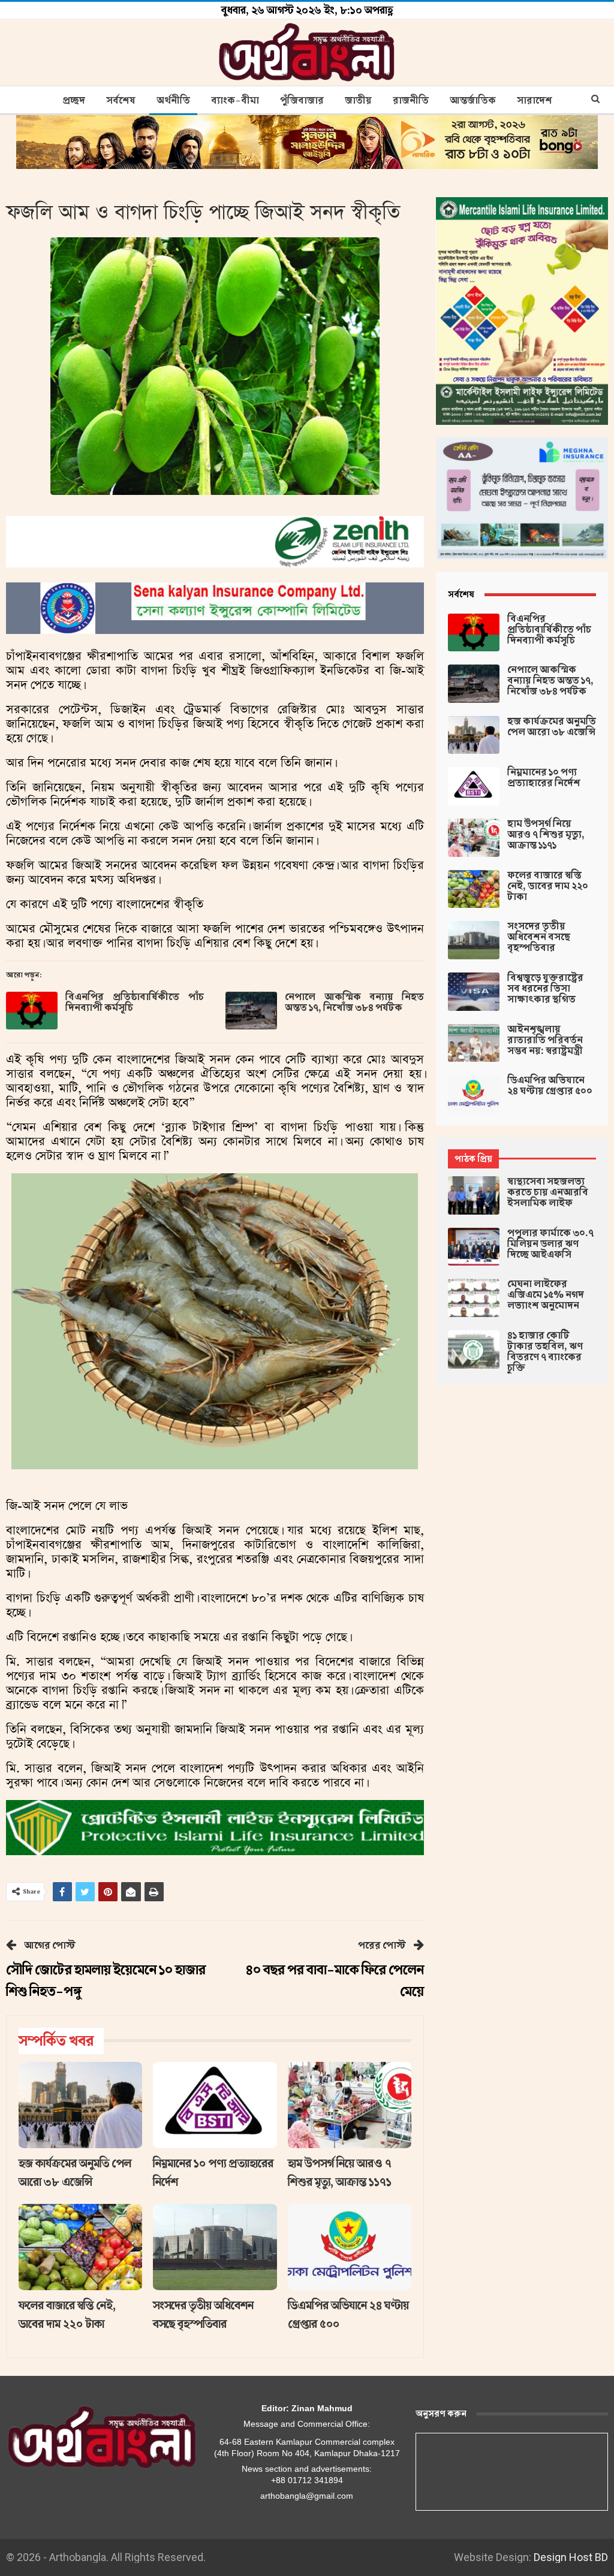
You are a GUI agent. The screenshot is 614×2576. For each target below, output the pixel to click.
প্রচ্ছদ (74, 101)
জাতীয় (358, 101)
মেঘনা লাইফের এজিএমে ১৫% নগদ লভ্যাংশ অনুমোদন (546, 1295)
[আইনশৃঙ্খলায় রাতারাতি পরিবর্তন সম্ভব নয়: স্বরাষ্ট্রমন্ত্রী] (474, 1043)
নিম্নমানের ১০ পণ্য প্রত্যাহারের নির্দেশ (544, 778)
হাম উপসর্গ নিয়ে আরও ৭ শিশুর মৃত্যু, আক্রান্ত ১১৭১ (546, 835)
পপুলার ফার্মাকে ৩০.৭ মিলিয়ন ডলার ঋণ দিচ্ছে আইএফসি (550, 1244)
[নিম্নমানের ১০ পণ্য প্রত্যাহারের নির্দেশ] (215, 2105)
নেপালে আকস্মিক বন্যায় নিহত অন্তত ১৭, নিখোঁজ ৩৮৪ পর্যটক (354, 1002)
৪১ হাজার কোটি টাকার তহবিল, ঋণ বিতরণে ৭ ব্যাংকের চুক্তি (545, 1352)
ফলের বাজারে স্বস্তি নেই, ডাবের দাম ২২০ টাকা (548, 886)
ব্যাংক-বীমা (235, 101)
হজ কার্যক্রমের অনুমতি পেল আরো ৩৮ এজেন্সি (552, 727)
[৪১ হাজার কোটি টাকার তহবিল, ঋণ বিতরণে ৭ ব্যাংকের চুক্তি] (474, 1349)
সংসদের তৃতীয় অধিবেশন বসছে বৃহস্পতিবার (539, 937)
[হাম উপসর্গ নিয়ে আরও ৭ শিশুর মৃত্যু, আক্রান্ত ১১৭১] (350, 2105)
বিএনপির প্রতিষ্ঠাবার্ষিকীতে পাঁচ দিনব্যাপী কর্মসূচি (135, 1002)
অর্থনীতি (173, 101)
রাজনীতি (411, 101)
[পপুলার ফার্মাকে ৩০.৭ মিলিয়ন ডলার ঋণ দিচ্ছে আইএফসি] (474, 1247)
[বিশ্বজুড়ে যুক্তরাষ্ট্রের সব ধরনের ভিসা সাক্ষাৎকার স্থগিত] (474, 992)
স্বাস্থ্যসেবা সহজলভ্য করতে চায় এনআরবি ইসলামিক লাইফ (548, 1192)
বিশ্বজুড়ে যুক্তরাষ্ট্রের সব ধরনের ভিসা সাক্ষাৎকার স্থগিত (545, 989)
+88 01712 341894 (307, 2480)
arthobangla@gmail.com (307, 2496)
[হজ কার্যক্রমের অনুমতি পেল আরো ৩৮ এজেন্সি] (80, 2105)
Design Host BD (571, 2557)
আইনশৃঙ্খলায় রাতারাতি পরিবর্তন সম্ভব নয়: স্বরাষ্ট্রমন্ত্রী (545, 1040)
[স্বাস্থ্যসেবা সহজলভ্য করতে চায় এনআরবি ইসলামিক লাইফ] (474, 1195)
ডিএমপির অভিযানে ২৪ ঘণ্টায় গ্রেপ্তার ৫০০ (550, 1086)
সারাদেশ (535, 101)
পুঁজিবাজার (302, 101)
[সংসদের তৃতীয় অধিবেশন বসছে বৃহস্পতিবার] (215, 2247)
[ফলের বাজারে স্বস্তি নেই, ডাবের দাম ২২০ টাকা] (80, 2247)
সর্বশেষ (121, 101)
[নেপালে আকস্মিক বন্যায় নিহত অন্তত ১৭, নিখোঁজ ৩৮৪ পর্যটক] (251, 1011)
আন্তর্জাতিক (473, 101)
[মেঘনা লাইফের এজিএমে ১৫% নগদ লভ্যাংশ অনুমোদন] (474, 1298)
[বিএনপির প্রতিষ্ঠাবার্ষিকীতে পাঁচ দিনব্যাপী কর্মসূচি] (32, 1011)
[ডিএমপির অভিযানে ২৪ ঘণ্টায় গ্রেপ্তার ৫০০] (350, 2247)
